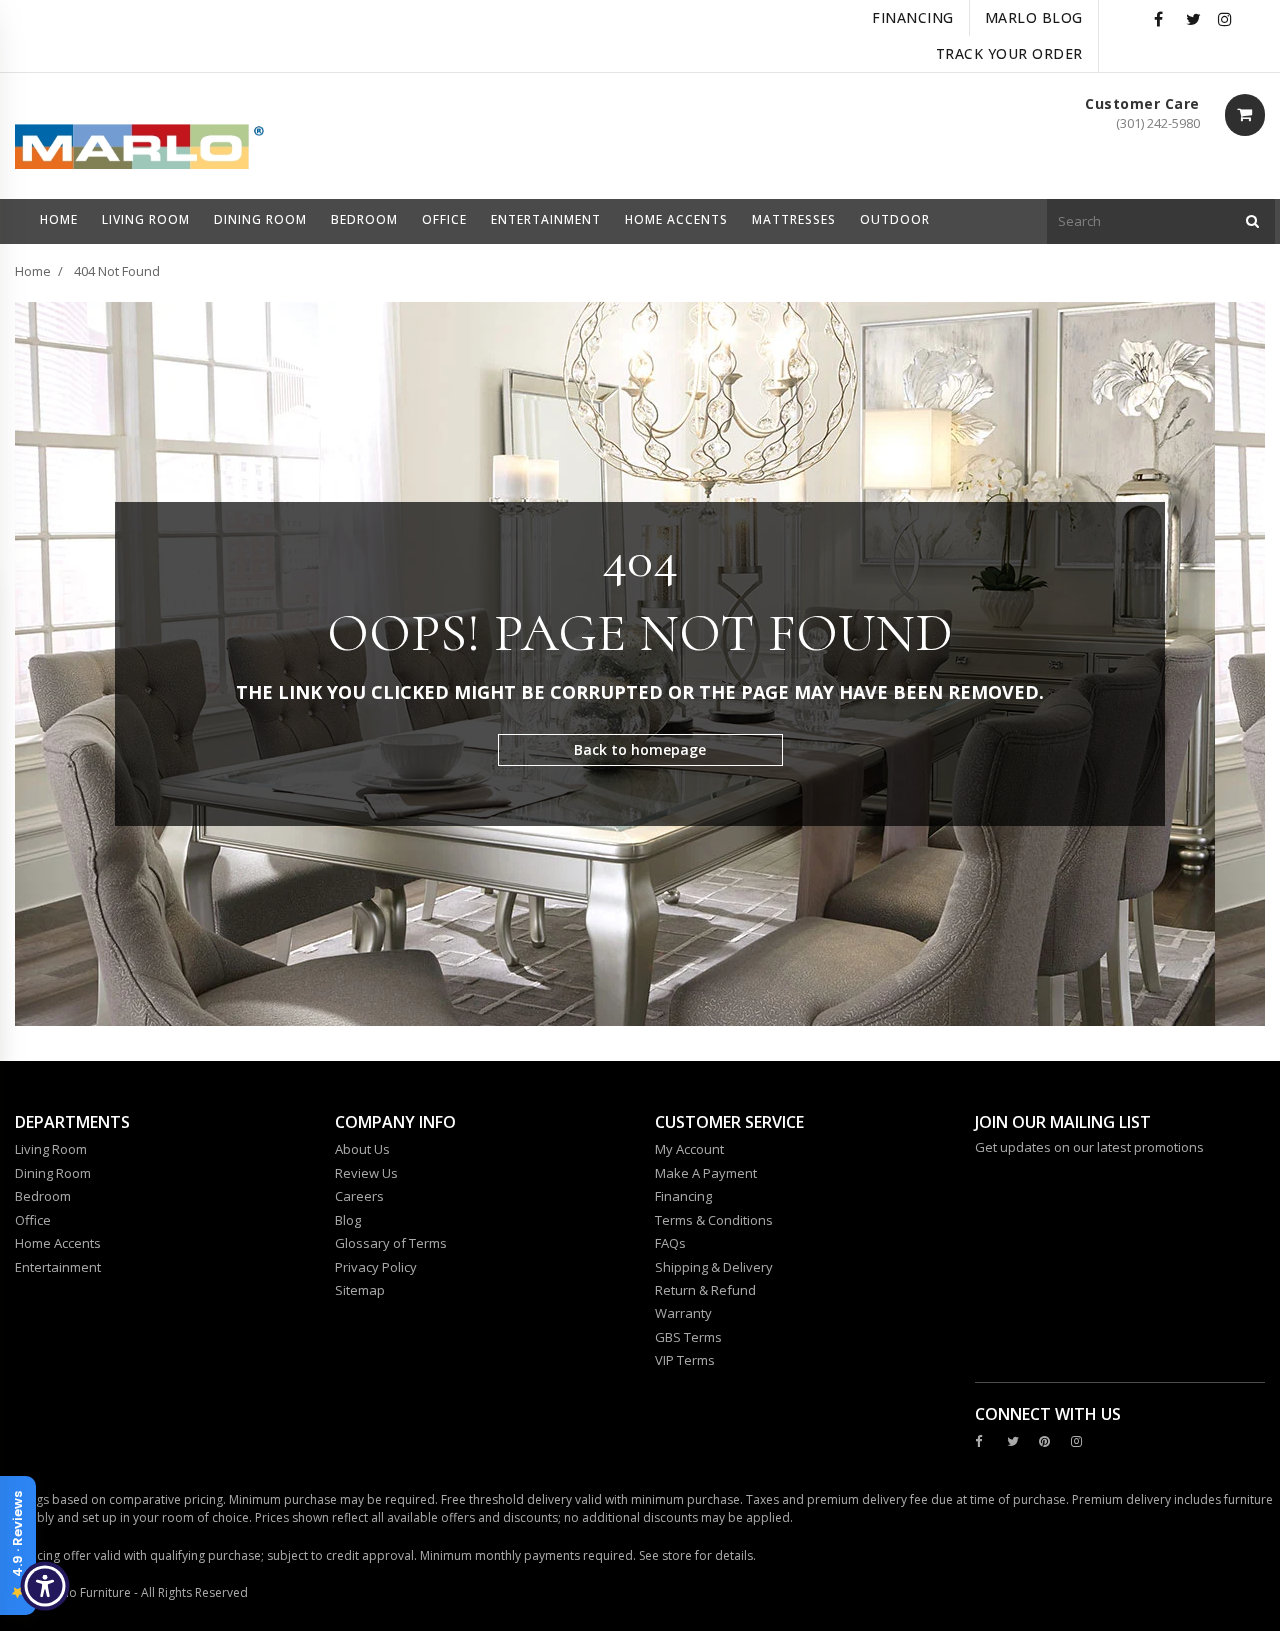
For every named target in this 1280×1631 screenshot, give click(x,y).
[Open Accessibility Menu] (45, 1586)
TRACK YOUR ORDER (1009, 53)
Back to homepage (640, 749)
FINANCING (913, 17)
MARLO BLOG (1034, 17)
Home (33, 271)
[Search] (1252, 221)
